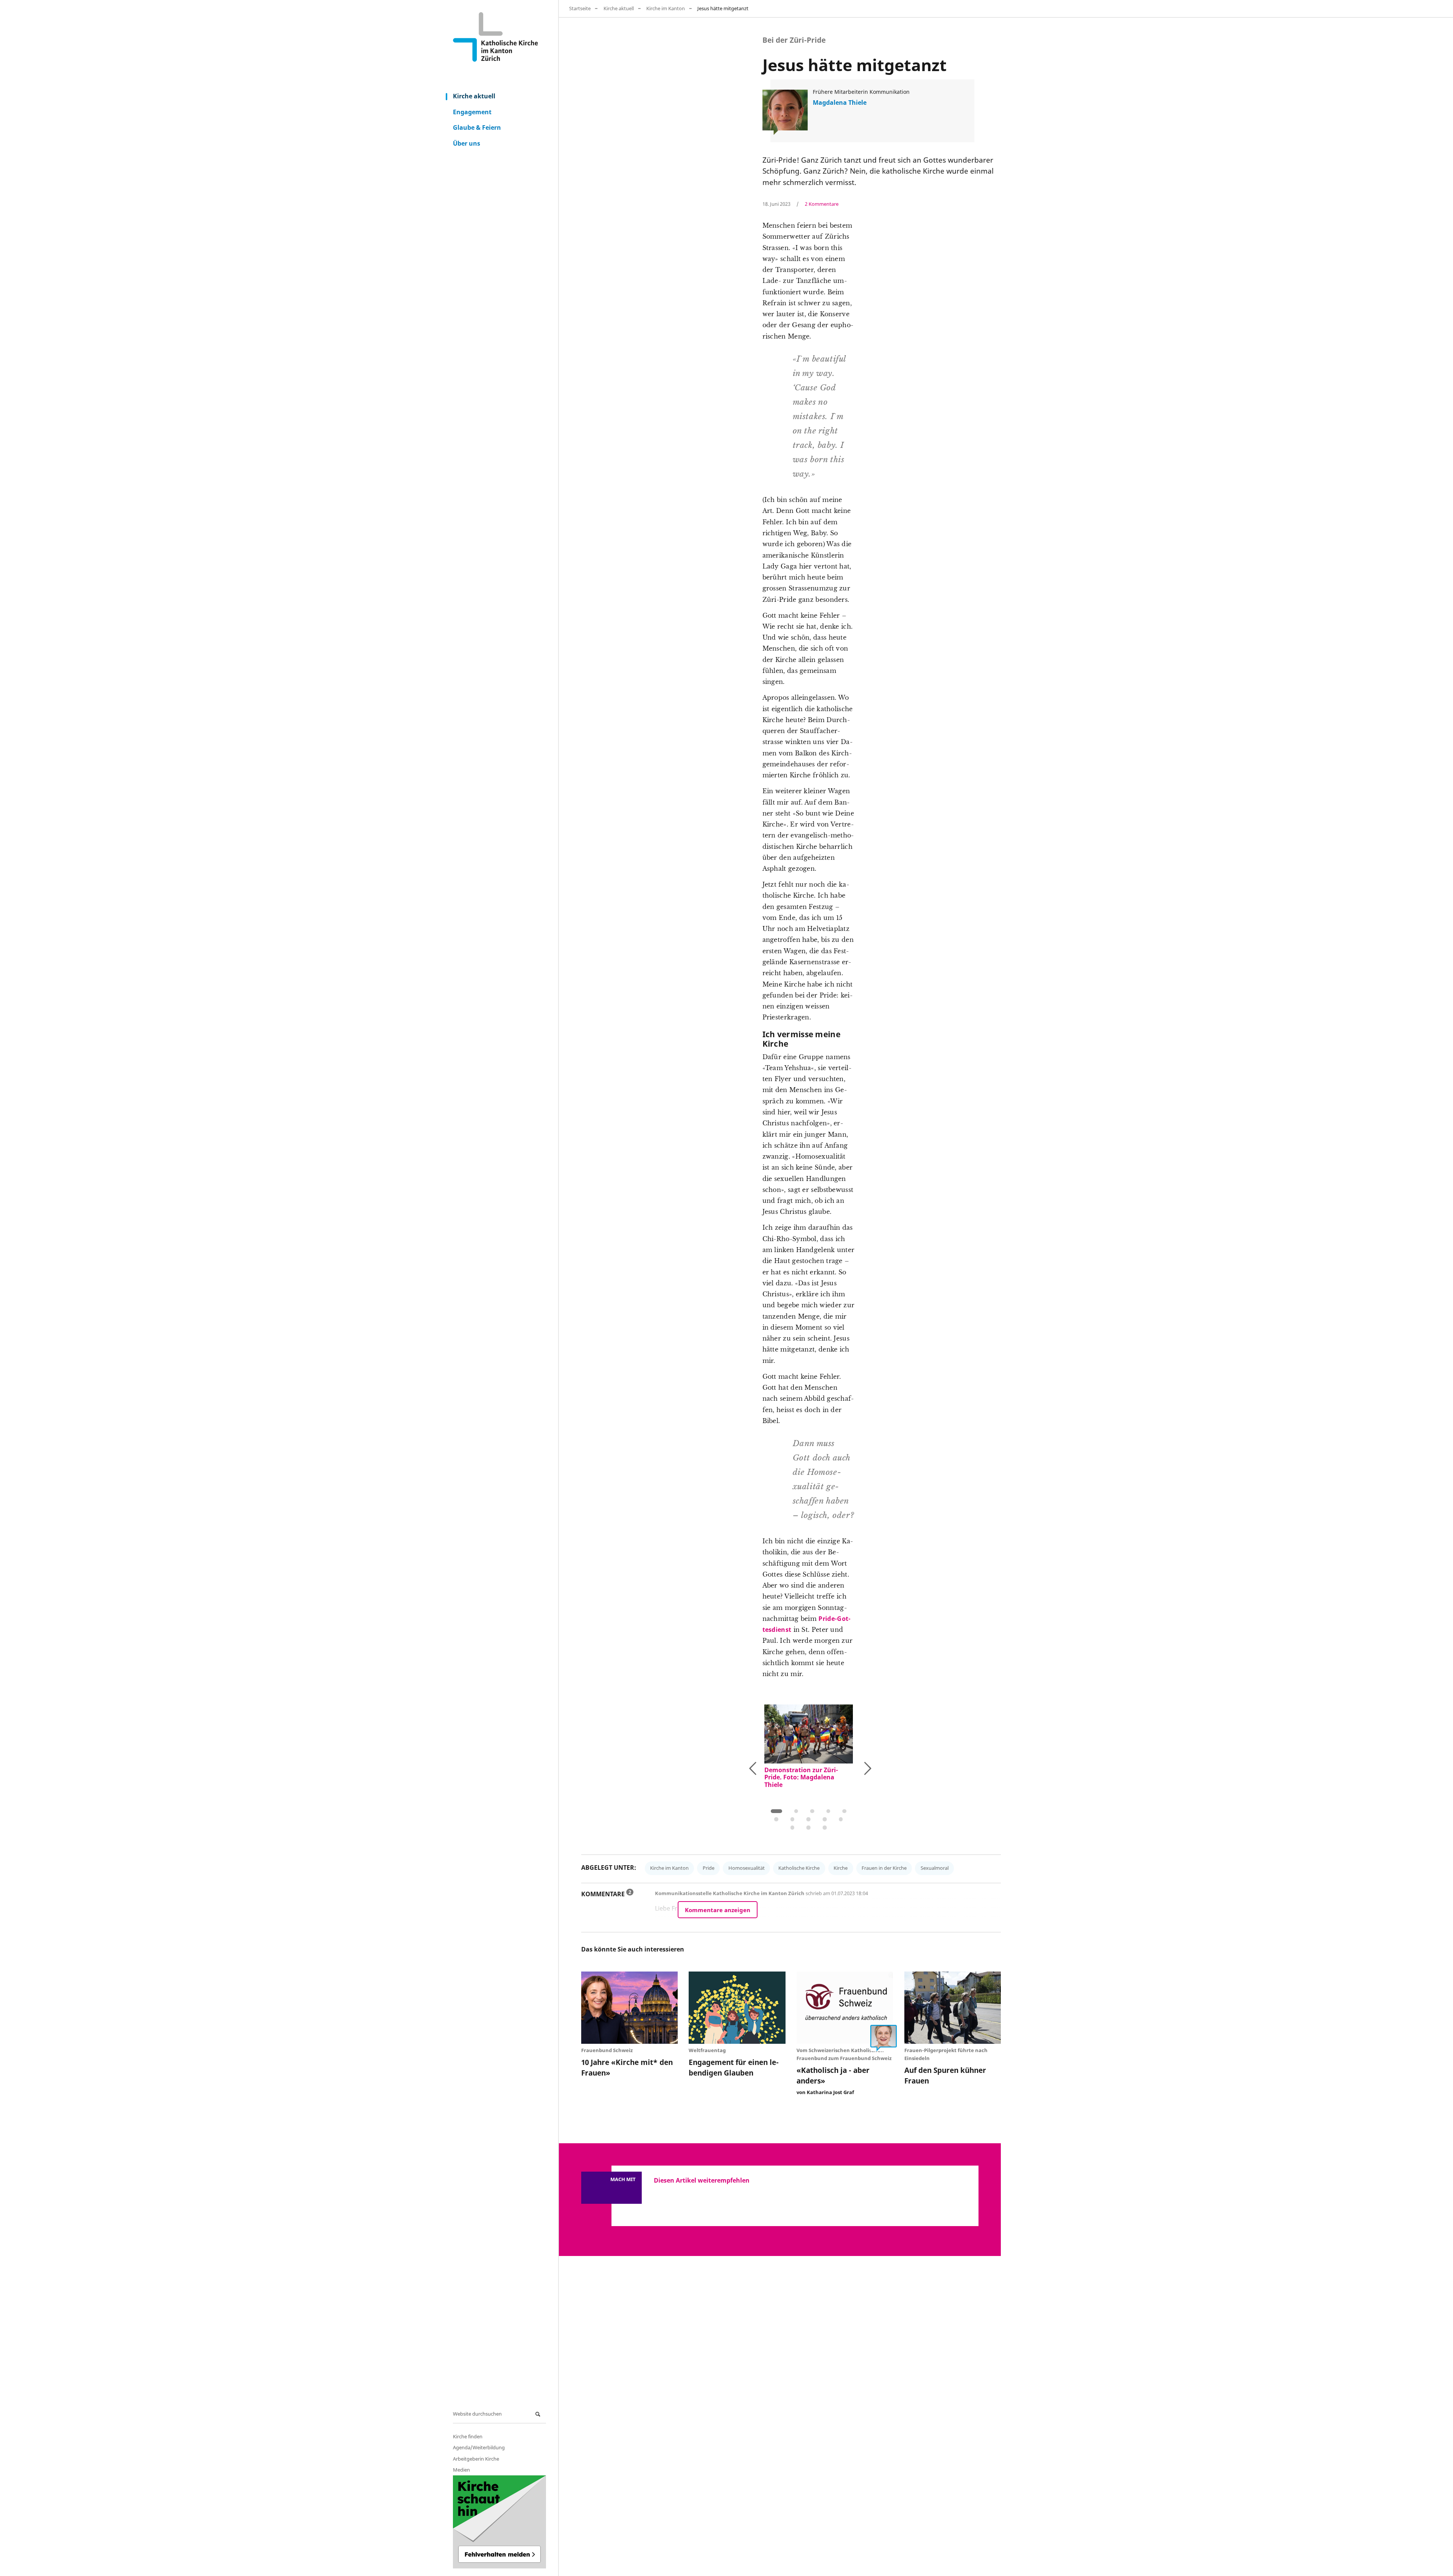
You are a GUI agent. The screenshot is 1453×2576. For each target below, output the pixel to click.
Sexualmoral (935, 1868)
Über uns (467, 143)
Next (843, 1767)
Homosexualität (747, 1868)
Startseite (580, 8)
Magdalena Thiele (840, 103)
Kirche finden (468, 2436)
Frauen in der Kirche (884, 1868)
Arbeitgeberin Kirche (476, 2459)
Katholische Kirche (799, 1868)
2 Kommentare (822, 204)
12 (808, 1828)
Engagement (472, 112)
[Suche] (539, 2414)
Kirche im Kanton (666, 8)
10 (841, 1819)
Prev (772, 1770)
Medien (461, 2470)
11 (793, 1828)
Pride (709, 1868)
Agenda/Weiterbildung (479, 2447)
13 (825, 1828)
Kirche (841, 1868)
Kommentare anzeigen (718, 1910)
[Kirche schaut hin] (499, 2522)
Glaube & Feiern (477, 127)
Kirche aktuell (474, 96)
